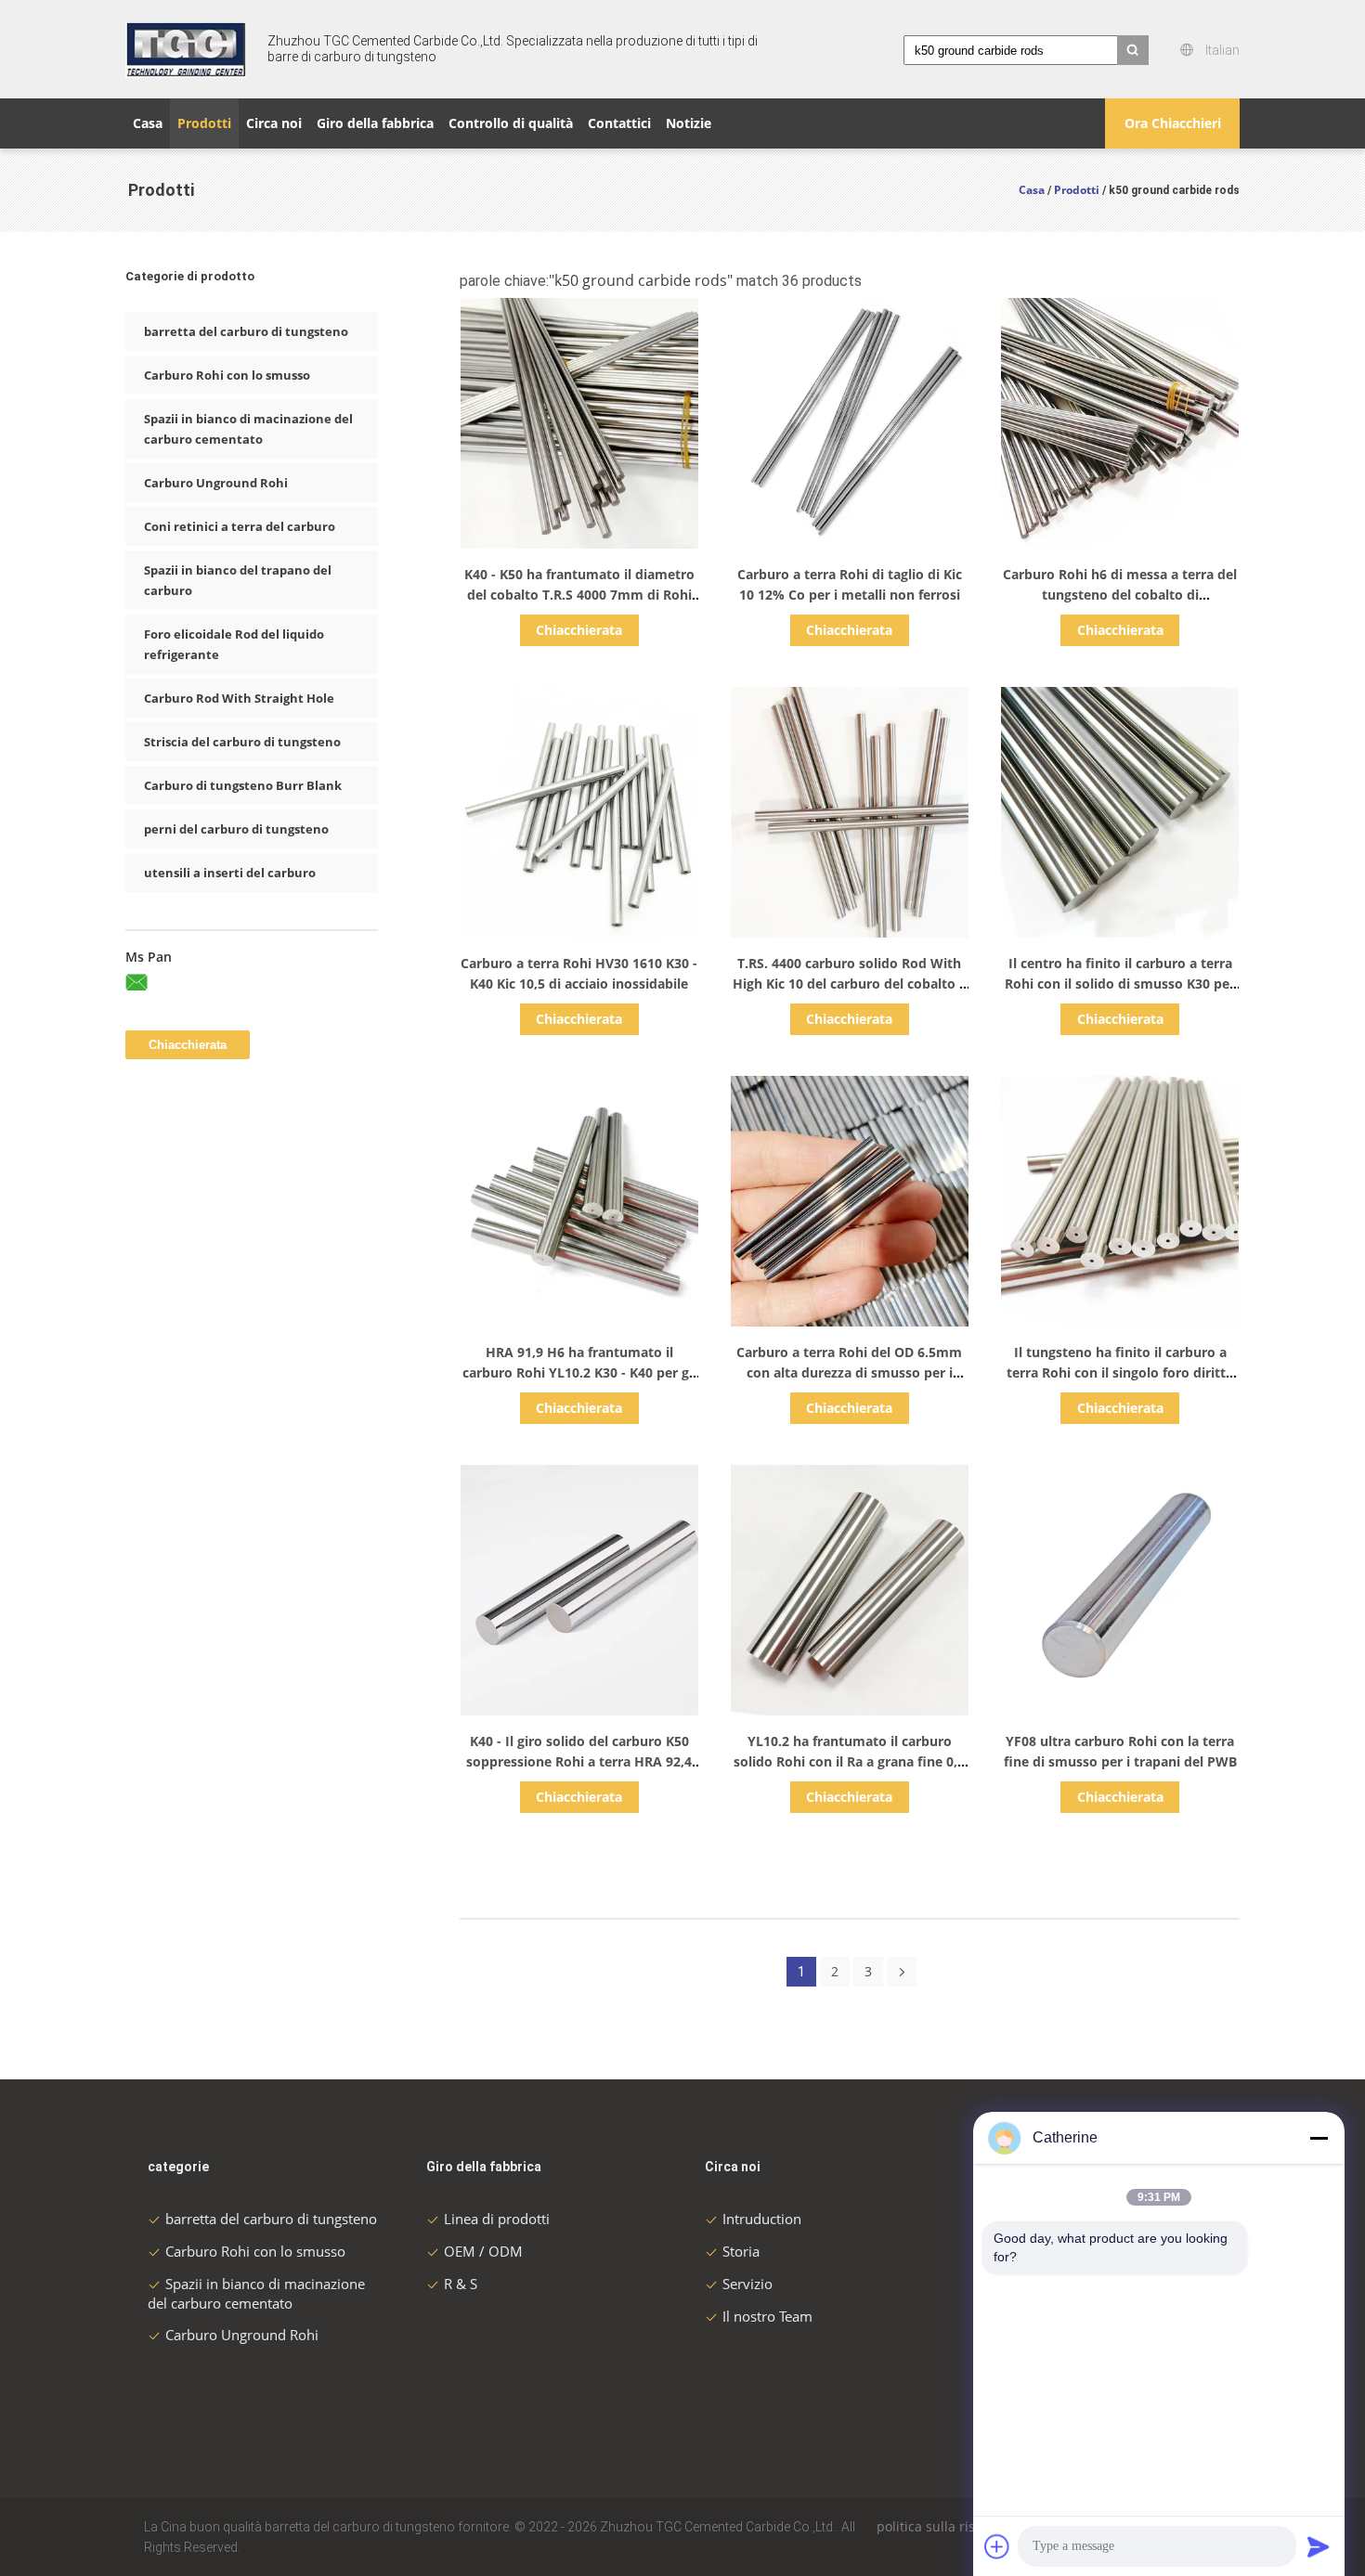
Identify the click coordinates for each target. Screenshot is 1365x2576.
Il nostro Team (767, 2316)
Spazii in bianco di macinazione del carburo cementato (248, 429)
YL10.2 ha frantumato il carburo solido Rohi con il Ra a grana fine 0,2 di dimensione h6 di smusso (849, 1761)
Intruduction (762, 2219)
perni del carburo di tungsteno (236, 829)
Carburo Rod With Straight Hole (239, 698)
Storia (741, 2251)
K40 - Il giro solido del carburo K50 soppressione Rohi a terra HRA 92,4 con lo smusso (579, 1761)
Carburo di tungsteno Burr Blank (243, 785)
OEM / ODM (483, 2251)
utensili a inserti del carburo (230, 873)
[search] (1133, 50)
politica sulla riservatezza (955, 2526)
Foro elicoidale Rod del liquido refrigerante (234, 644)
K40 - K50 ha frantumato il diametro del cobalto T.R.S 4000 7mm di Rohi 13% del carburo (579, 595)
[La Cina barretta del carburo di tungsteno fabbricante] (186, 49)
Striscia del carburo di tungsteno (242, 742)
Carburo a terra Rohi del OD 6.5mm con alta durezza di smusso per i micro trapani (849, 1372)
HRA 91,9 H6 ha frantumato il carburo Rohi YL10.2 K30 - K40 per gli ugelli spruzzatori (579, 1372)
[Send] (1319, 2546)
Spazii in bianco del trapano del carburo (238, 580)
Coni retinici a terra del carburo (240, 526)
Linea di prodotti (497, 2219)
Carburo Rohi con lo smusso (227, 375)
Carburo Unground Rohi (216, 483)
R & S (461, 2284)
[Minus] (1319, 2138)
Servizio (747, 2284)
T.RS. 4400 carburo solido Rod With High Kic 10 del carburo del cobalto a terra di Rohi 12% (850, 984)
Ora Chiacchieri (1173, 123)
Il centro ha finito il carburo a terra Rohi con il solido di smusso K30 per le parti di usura (1120, 984)
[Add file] (997, 2546)
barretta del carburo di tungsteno (246, 331)
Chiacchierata (579, 630)
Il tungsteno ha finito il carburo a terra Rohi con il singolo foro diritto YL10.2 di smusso (1120, 1372)
